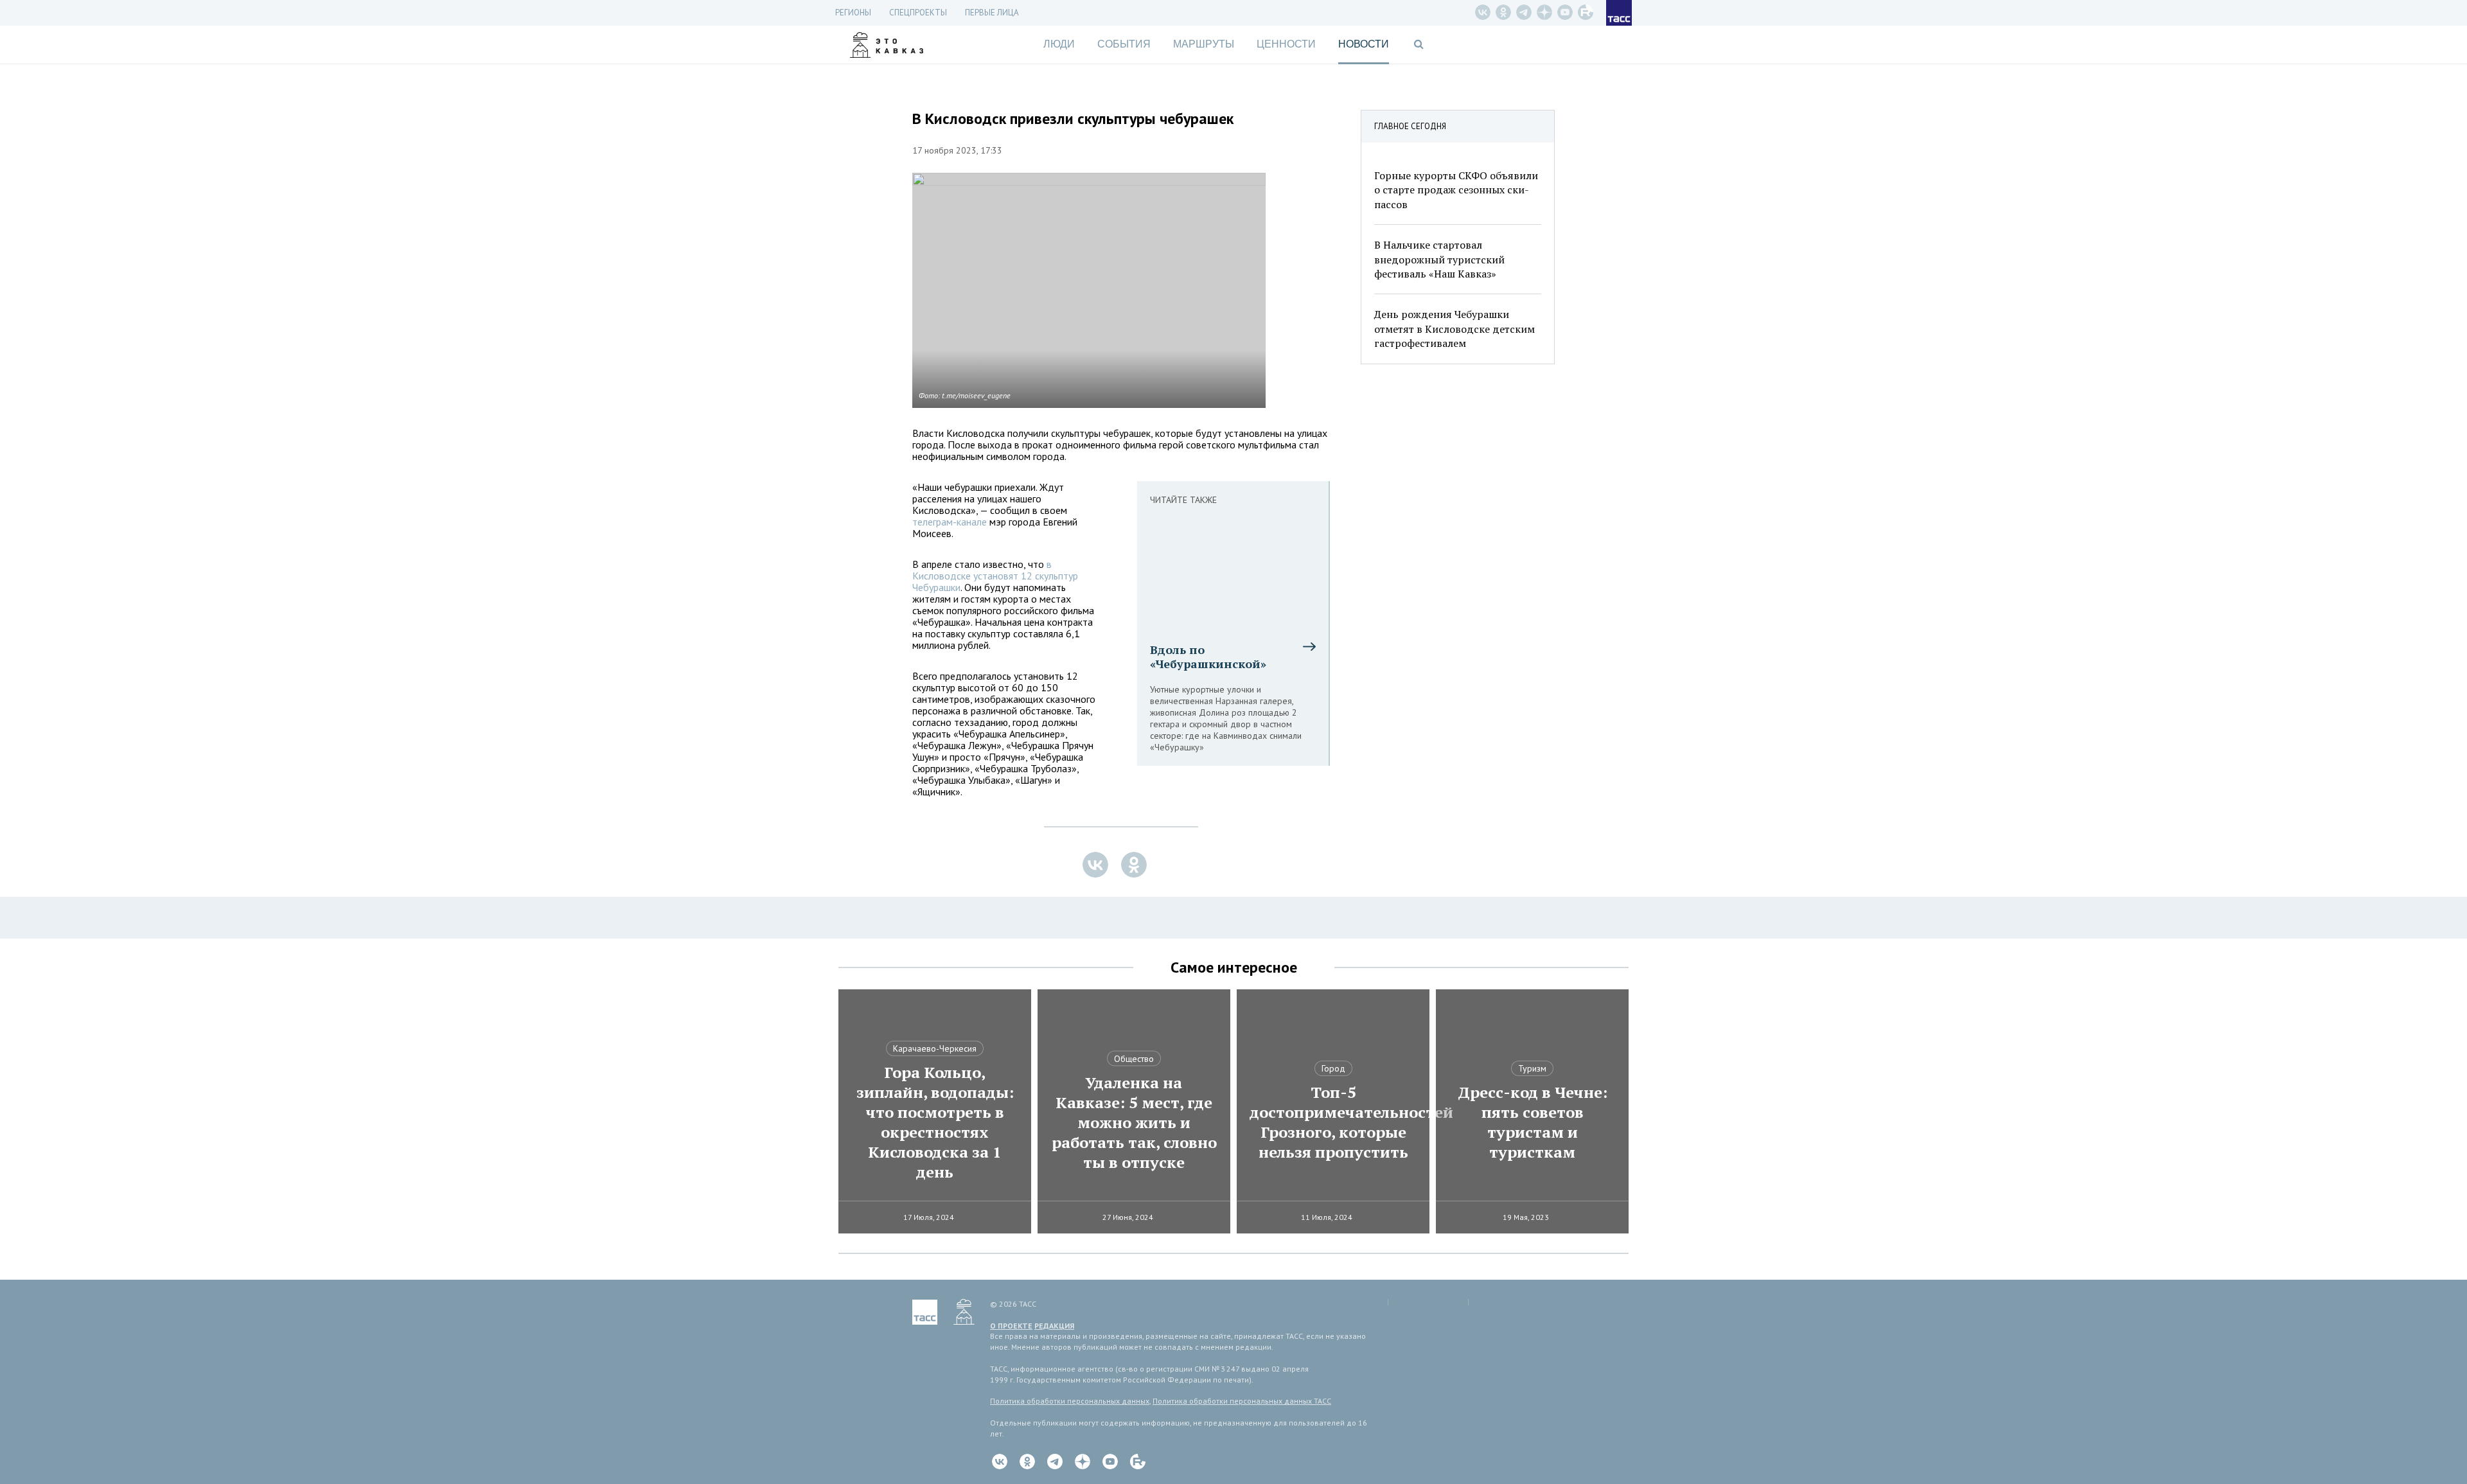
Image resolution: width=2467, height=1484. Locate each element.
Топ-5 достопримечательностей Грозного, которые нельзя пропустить (1333, 1122)
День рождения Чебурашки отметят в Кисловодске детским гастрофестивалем (1455, 329)
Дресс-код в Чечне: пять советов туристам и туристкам (1533, 1122)
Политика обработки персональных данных (1070, 1401)
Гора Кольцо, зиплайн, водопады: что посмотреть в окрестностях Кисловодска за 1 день (935, 1122)
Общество (1134, 1059)
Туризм (1532, 1068)
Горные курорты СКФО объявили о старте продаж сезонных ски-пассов (1456, 190)
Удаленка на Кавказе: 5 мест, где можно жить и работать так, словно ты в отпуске (1134, 1123)
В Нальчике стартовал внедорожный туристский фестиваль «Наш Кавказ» (1439, 259)
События (1124, 44)
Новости (1364, 44)
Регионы (853, 13)
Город (1333, 1068)
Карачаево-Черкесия (935, 1048)
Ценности (1286, 44)
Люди (1059, 44)
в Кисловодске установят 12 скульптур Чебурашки (995, 576)
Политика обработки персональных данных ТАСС (1242, 1401)
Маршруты (1204, 44)
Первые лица (992, 13)
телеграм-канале (950, 522)
